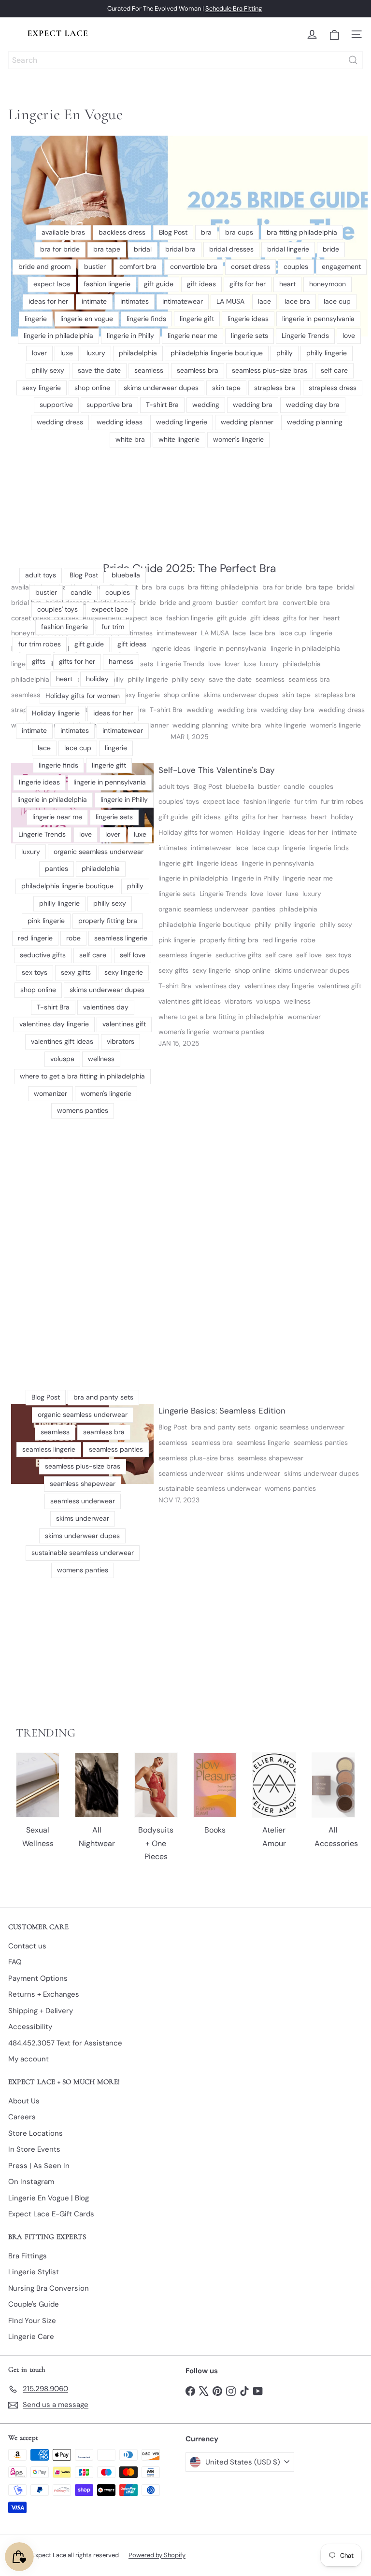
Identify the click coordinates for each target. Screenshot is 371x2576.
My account (29, 2059)
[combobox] (185, 60)
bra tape (319, 587)
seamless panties (321, 1442)
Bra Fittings (28, 2256)
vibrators (238, 1001)
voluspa (268, 1001)
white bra (247, 725)
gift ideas (265, 618)
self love (309, 955)
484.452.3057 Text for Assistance (65, 2043)
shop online (182, 695)
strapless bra (335, 695)
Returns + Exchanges (44, 1994)
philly (263, 924)
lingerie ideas (170, 648)
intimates (173, 848)
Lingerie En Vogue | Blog (49, 2198)
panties (264, 909)
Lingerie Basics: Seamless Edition (222, 1411)
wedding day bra (288, 710)
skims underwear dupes (241, 695)
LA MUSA (215, 633)
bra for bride (282, 587)
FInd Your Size (32, 2321)
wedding (200, 710)
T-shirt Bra (166, 710)
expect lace (221, 801)
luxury (269, 664)
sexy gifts (173, 970)
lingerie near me (308, 878)
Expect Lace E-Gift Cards (51, 2214)
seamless (270, 679)
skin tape (296, 695)
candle (294, 786)
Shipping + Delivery (41, 2011)
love (214, 664)
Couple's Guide (34, 2304)
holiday (342, 817)
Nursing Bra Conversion (49, 2288)
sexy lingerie (212, 970)
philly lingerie (295, 924)
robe (308, 940)
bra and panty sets (221, 1427)
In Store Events (34, 2149)
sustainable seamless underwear (210, 1488)
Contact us (27, 1946)
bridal (346, 587)
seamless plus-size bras (196, 1458)
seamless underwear (191, 1473)
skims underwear (254, 1473)
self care (279, 955)
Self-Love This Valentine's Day (216, 770)
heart (331, 618)
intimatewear (177, 633)
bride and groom (186, 602)
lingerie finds (329, 848)
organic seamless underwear (203, 909)
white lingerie (286, 725)
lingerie (321, 633)
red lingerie (280, 940)
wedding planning (200, 725)
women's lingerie (335, 725)
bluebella (240, 786)
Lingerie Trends (181, 664)
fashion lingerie (190, 618)
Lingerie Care (31, 2337)
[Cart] (334, 35)
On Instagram (31, 2182)
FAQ (15, 1962)
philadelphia (302, 664)
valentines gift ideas (190, 1001)
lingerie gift (176, 863)
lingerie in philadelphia (305, 648)
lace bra (263, 633)
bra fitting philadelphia (223, 587)
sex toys (338, 955)
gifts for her (301, 618)
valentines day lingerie (279, 986)
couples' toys (179, 801)
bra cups (170, 587)
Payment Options (38, 1978)
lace (239, 633)
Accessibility (30, 2027)
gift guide (232, 618)
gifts (231, 817)
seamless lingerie (185, 955)
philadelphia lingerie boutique (205, 924)
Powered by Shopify (157, 2555)
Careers (22, 2117)
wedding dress (342, 710)
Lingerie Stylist (34, 2272)
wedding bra (237, 710)
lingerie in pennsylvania (230, 648)
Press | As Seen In (39, 2166)
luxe (250, 664)
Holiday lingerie (261, 832)
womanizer (304, 1017)
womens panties (239, 1032)
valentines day (218, 986)
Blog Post (207, 786)
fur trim (306, 801)
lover (232, 664)
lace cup (293, 633)
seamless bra (309, 679)
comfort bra (260, 602)
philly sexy (188, 679)
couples (321, 786)
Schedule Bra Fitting (234, 8)
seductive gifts (238, 955)
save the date (230, 679)
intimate (344, 832)
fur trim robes (342, 801)
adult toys (174, 786)
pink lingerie (177, 940)
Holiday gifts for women (196, 832)
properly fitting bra (229, 940)
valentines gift (340, 986)
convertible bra (306, 602)
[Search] (353, 60)
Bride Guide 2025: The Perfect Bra (189, 568)
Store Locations (36, 2133)
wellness (297, 1001)
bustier (227, 602)
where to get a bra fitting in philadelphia (221, 1017)
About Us (24, 2101)
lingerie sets (177, 894)
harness (294, 817)
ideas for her (308, 832)
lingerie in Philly (256, 878)
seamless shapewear (271, 1458)
